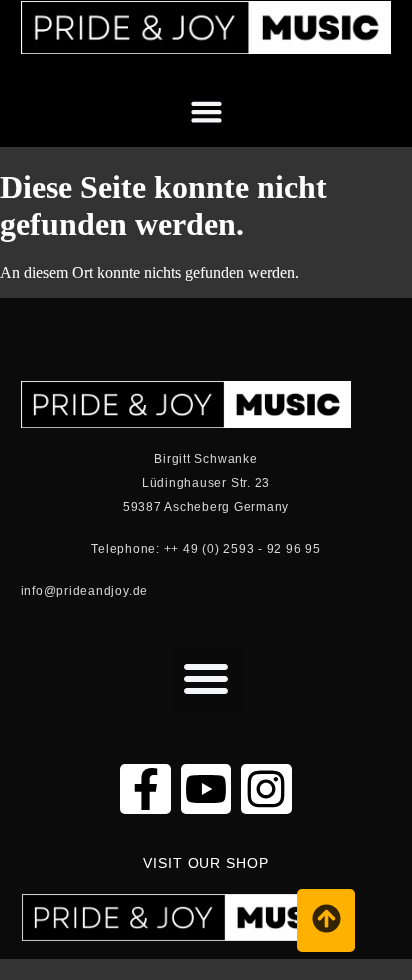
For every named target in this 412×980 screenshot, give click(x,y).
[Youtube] (206, 789)
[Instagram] (266, 789)
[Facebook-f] (145, 789)
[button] (374, 70)
